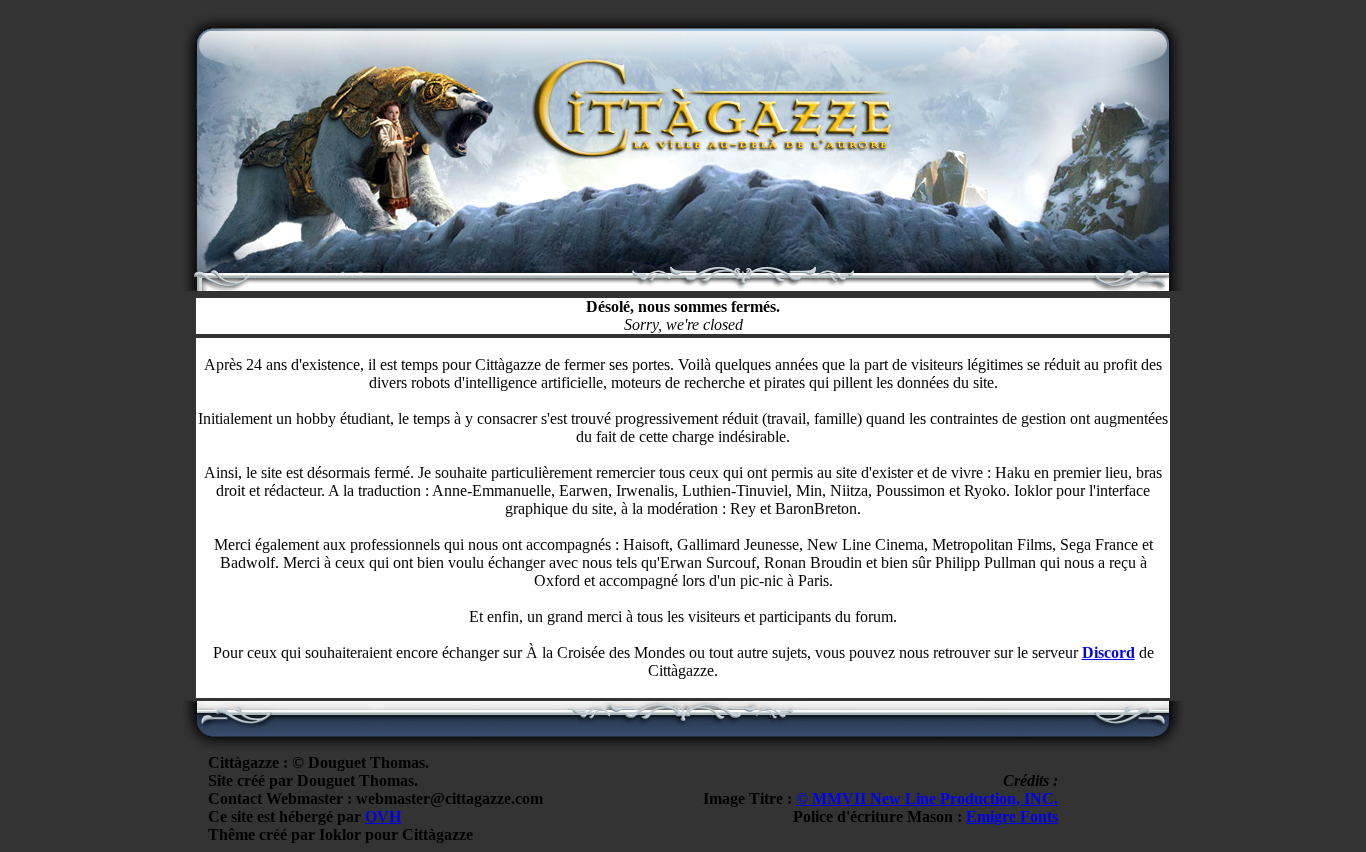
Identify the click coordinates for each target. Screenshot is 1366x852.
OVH (383, 816)
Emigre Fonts (1012, 816)
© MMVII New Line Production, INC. (927, 798)
